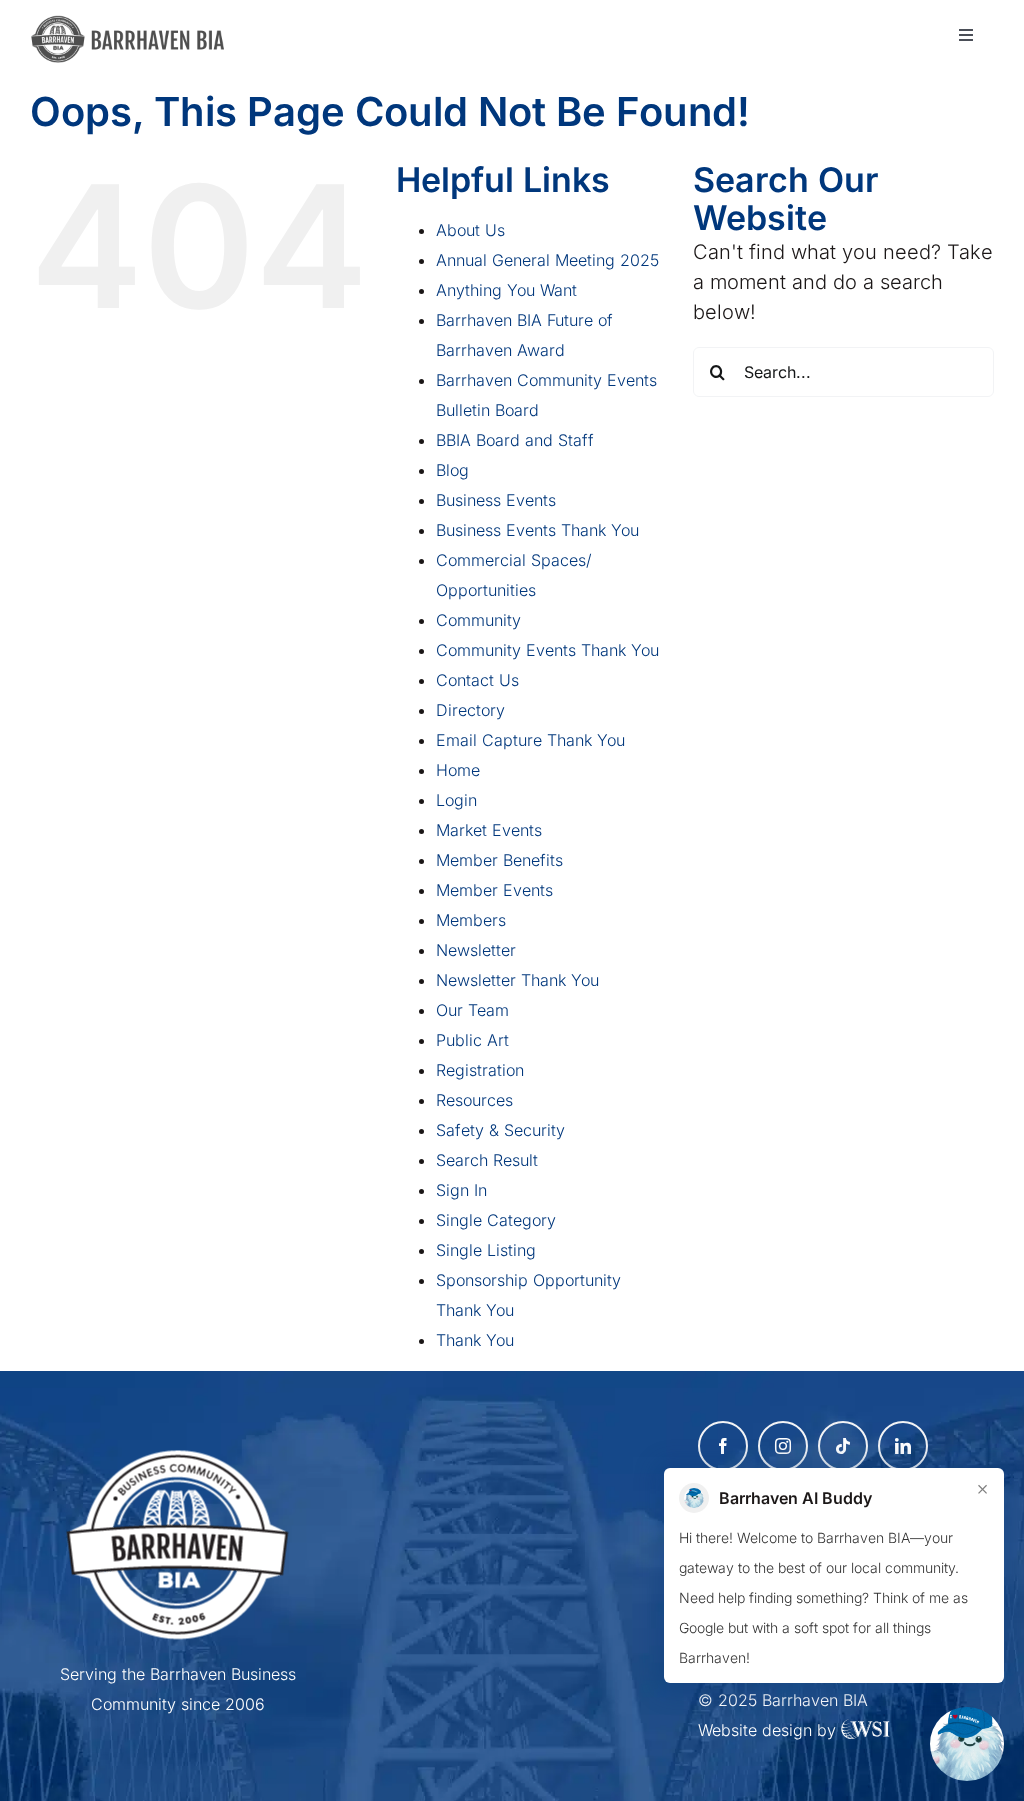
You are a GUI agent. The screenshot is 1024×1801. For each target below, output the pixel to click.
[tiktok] (843, 1446)
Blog (452, 470)
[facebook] (723, 1446)
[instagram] (783, 1446)
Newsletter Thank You (517, 980)
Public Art (472, 1040)
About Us (470, 230)
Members (471, 920)
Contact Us (477, 680)
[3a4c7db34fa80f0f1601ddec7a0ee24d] (136, 25)
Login (456, 800)
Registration (480, 1070)
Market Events (489, 830)
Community (478, 620)
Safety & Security (500, 1130)
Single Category (496, 1220)
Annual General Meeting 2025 (547, 260)
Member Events (494, 890)
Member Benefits (499, 860)
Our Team (472, 1010)
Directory (470, 710)
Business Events (496, 500)
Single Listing (486, 1250)
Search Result (487, 1160)
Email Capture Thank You (530, 740)
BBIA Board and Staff (515, 440)
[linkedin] (903, 1446)
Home (458, 770)
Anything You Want (506, 290)
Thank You (475, 1340)
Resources (474, 1100)
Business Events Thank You (537, 530)
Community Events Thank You (547, 650)
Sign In (461, 1190)
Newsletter (476, 950)
